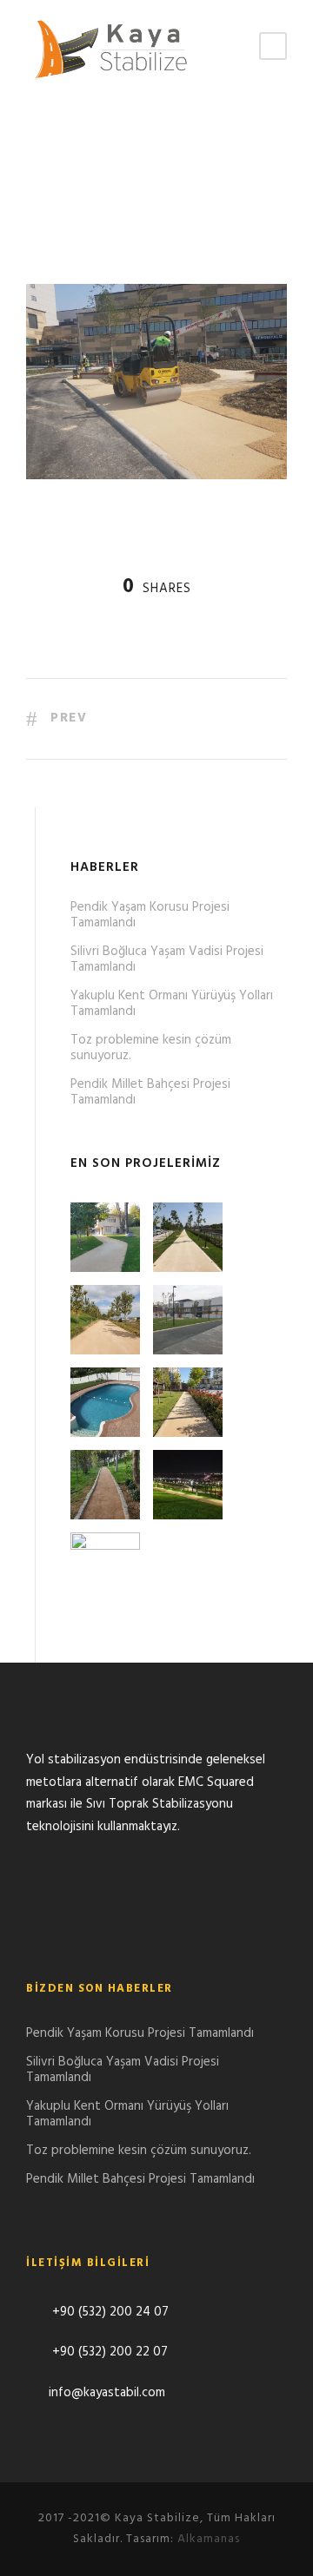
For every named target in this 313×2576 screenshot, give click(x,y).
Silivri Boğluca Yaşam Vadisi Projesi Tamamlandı (167, 959)
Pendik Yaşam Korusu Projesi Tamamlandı (150, 915)
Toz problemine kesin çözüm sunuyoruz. (151, 1048)
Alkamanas (209, 2539)
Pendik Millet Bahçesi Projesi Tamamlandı (150, 1092)
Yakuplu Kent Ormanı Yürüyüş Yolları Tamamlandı (172, 1004)
